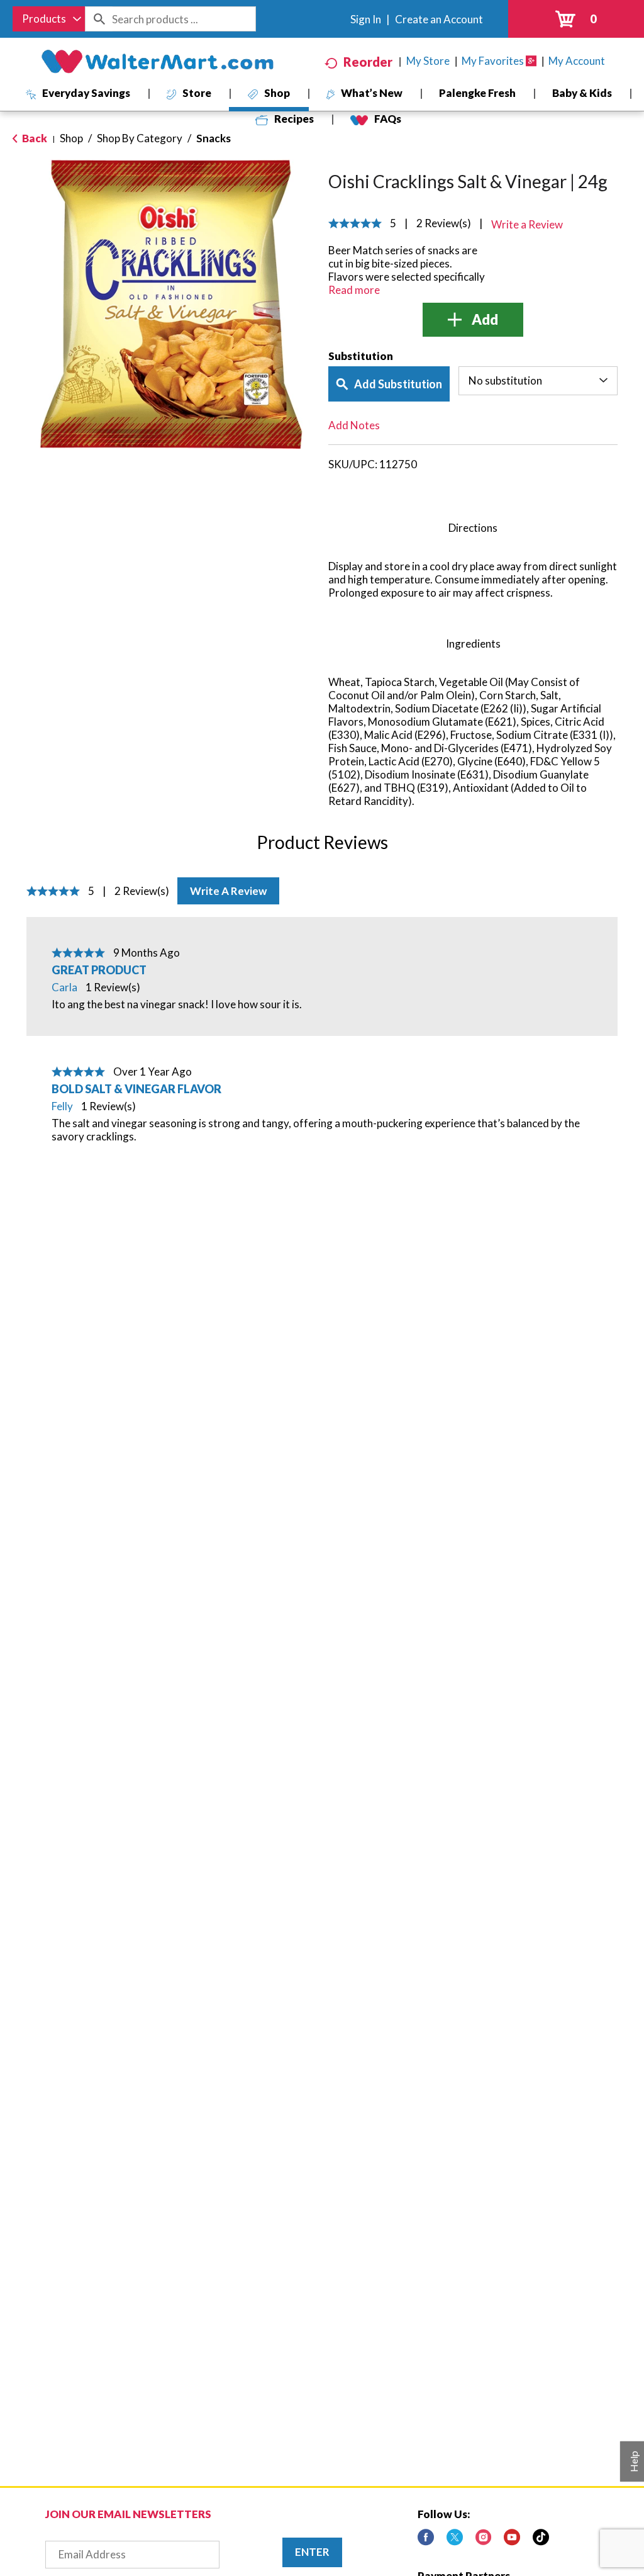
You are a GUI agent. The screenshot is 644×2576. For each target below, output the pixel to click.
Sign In (366, 19)
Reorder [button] (368, 62)
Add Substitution (398, 384)
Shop (71, 138)
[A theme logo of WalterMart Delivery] (157, 62)
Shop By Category (140, 138)
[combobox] (49, 19)
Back (34, 138)
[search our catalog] (99, 19)
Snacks (214, 138)
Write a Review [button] (527, 224)
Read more (354, 290)
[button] (473, 320)
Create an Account (439, 19)
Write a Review (228, 891)
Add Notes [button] (354, 425)
